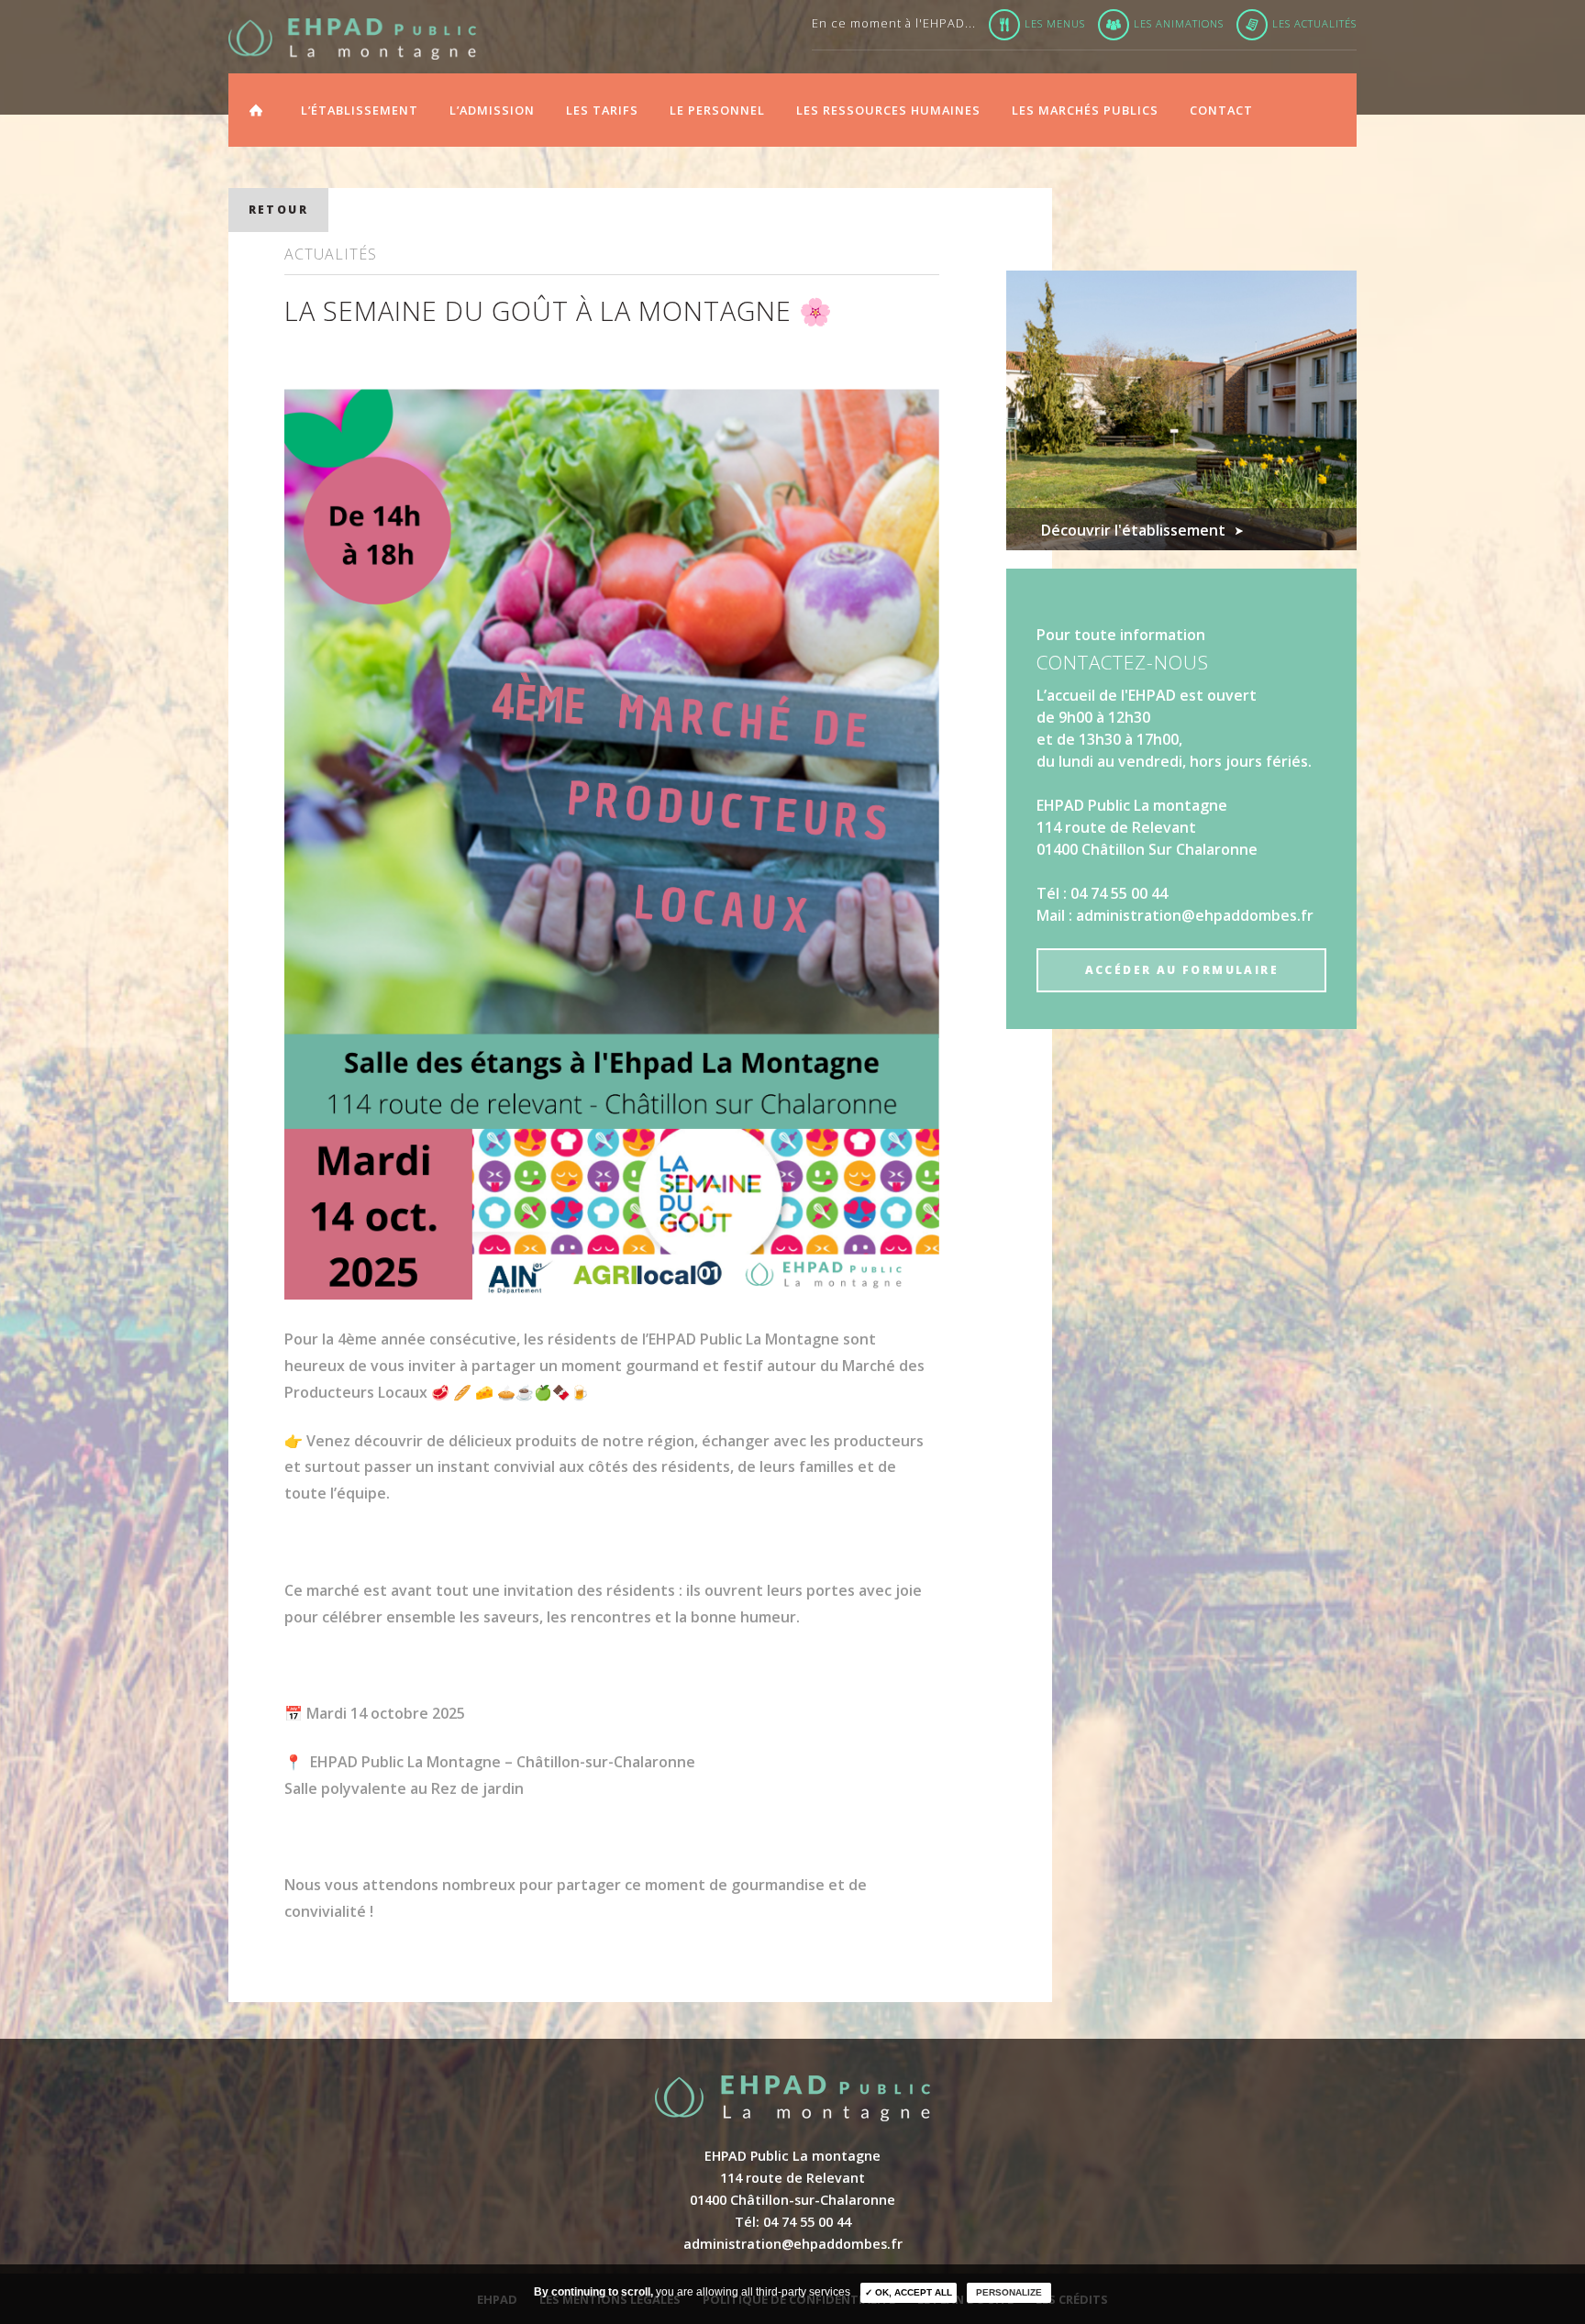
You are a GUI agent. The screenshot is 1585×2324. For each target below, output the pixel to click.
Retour (278, 210)
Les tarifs (602, 110)
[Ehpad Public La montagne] (352, 39)
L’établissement (360, 110)
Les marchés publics (1085, 110)
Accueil (256, 107)
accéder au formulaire (1182, 970)
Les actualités (1314, 23)
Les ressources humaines (888, 110)
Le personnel (717, 110)
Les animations (1179, 23)
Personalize (1009, 2292)
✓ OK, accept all (909, 2292)
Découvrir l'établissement (1133, 530)
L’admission (492, 110)
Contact (1221, 110)
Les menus (1055, 23)
